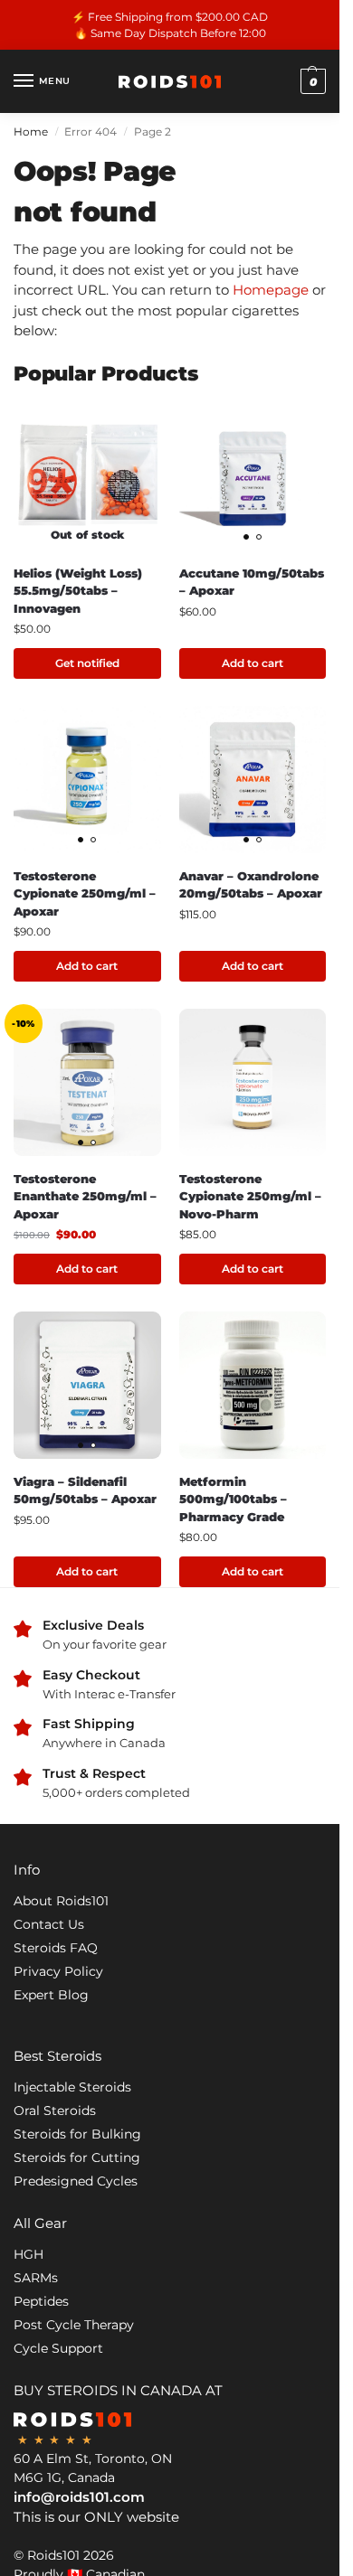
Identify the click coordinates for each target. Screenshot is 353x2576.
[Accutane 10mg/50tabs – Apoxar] (253, 477)
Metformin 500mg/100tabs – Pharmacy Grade (233, 1499)
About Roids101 (61, 1901)
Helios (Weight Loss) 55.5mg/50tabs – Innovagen (78, 591)
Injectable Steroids (72, 2087)
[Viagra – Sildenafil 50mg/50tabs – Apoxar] (87, 1385)
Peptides (41, 2301)
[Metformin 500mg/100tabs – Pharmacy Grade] (253, 1385)
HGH (29, 2254)
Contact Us (49, 1924)
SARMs (36, 2278)
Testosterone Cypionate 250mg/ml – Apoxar (85, 893)
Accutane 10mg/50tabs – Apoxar (252, 582)
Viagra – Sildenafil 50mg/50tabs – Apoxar (85, 1490)
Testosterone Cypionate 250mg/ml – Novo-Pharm (250, 1196)
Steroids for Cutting (77, 2158)
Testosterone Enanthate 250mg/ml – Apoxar (85, 1196)
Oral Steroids (55, 2111)
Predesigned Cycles (76, 2181)
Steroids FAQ (56, 1948)
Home (31, 132)
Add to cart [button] (253, 663)
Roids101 (53, 2555)
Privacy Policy (58, 1971)
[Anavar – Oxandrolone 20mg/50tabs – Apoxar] (253, 780)
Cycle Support (58, 2348)
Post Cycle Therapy (74, 2325)
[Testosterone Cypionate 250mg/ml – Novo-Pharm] (253, 1082)
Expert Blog (51, 1995)
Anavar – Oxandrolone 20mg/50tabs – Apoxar (251, 885)
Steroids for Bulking (77, 2134)
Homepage (271, 290)
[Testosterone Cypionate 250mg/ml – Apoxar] (87, 780)
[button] (311, 81)
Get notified (87, 663)
